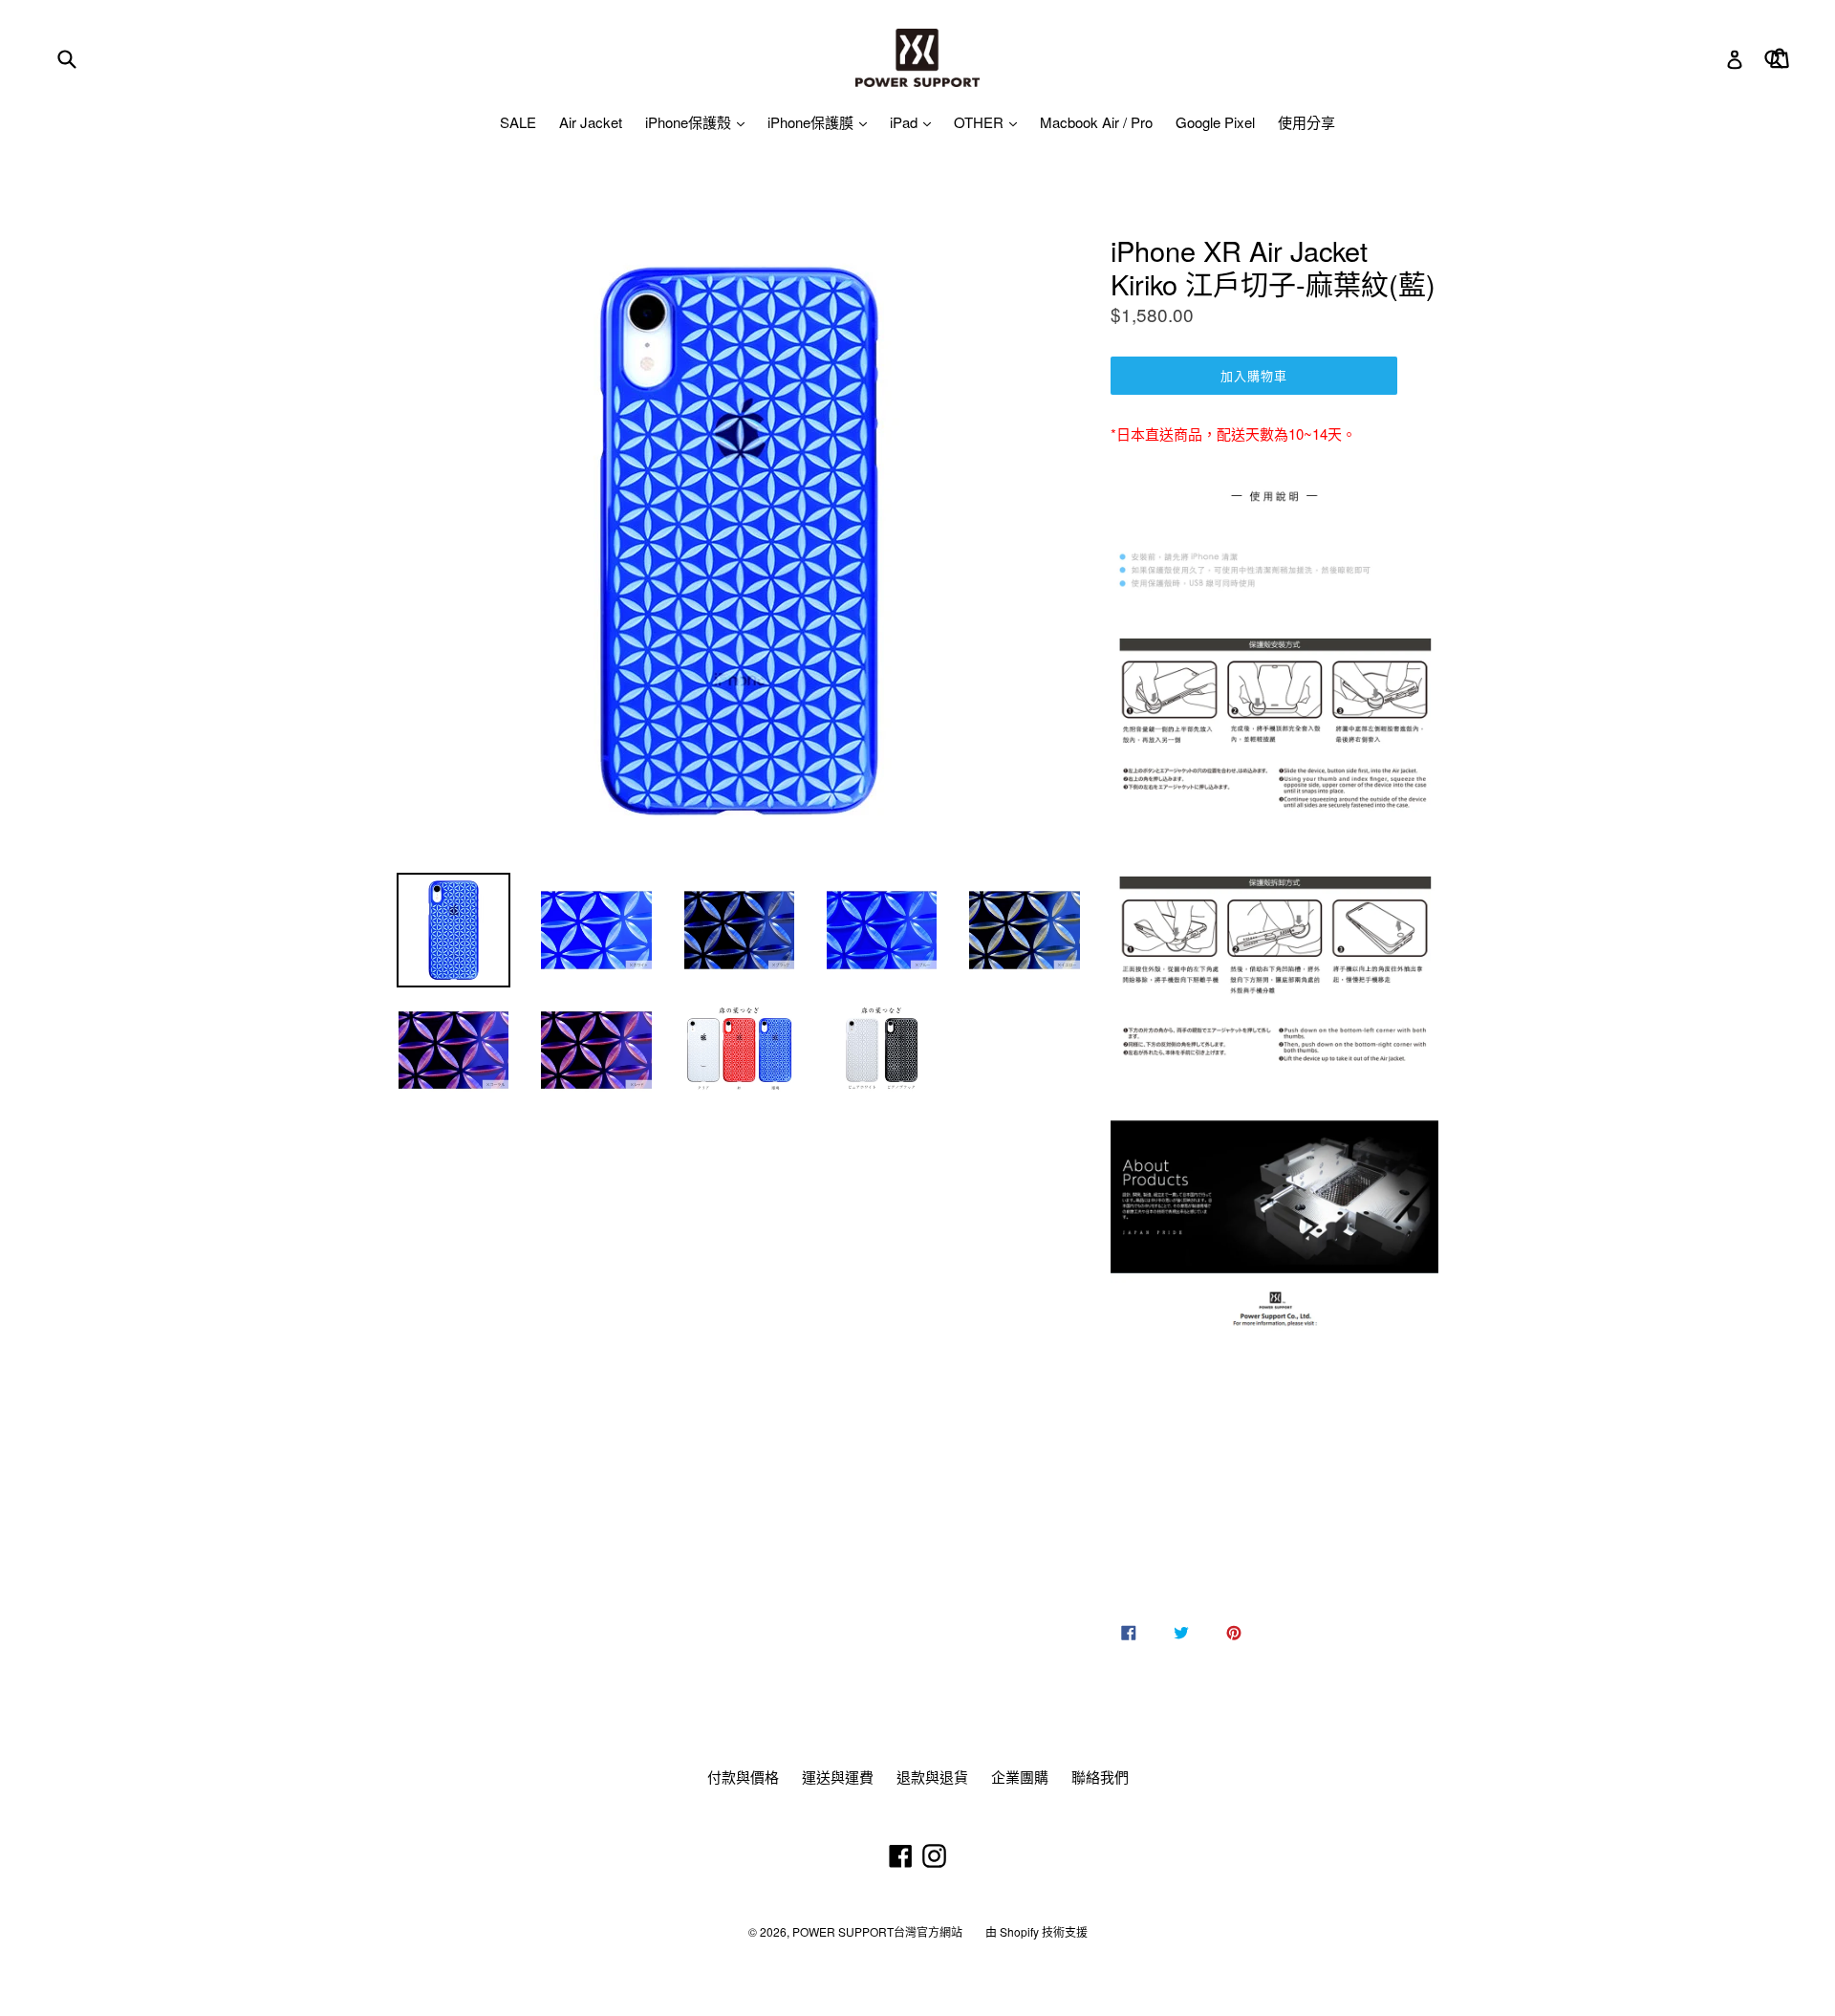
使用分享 (1306, 122)
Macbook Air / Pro (1096, 122)
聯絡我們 (1100, 1777)
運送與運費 (838, 1777)
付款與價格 (743, 1777)
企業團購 (1020, 1777)
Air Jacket (591, 122)
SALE (518, 122)
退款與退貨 (932, 1777)
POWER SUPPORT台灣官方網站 (877, 1931)
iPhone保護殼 (690, 122)
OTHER (981, 122)
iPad (906, 122)
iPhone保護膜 (812, 122)
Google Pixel (1215, 122)
